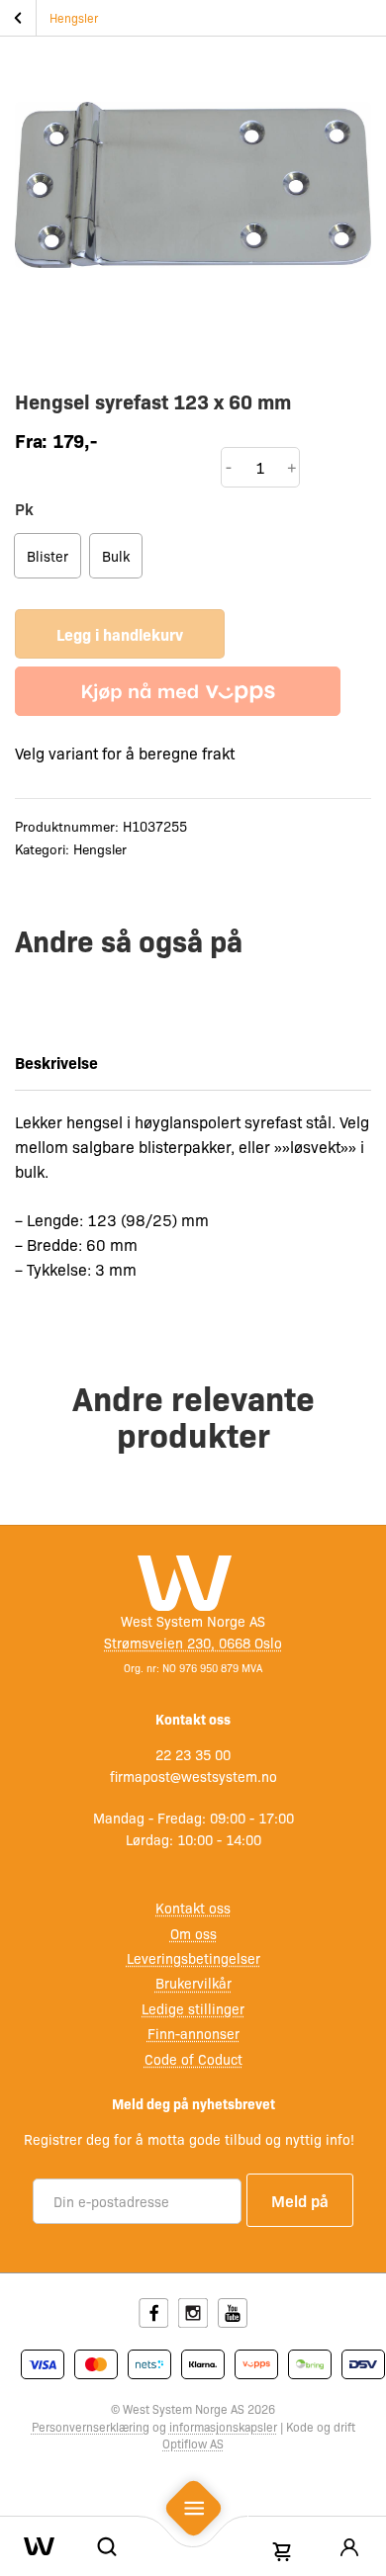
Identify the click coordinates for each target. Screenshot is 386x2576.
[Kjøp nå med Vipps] (178, 691)
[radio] (48, 556)
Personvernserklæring (91, 2427)
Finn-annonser (193, 2033)
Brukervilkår (193, 1983)
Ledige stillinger (193, 2008)
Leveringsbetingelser (193, 1958)
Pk (24, 508)
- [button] (229, 467)
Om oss (193, 1933)
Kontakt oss (193, 1908)
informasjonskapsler (223, 2427)
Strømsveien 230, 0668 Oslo (193, 1643)
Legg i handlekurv (120, 634)
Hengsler (74, 18)
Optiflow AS (193, 2443)
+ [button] (292, 467)
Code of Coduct (193, 2059)
